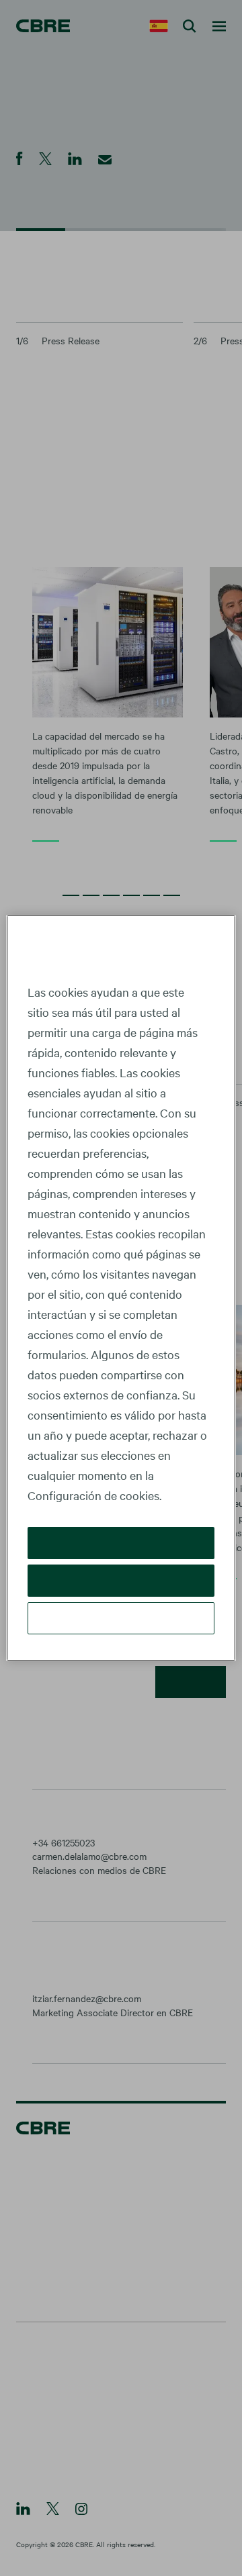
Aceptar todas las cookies (121, 1543)
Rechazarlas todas (121, 1580)
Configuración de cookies (121, 1618)
